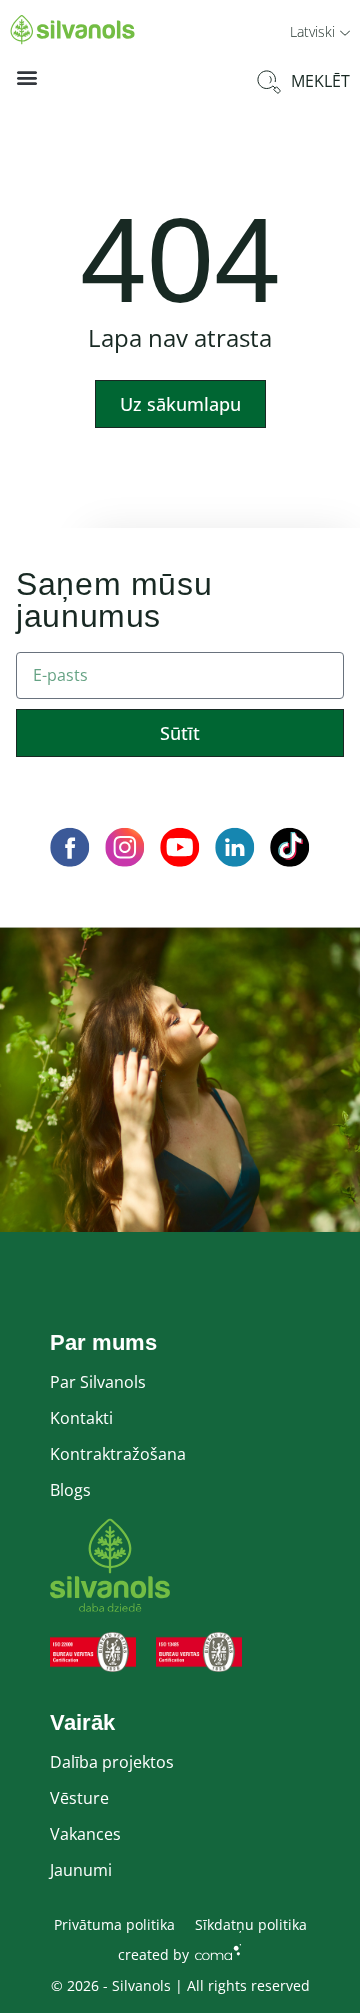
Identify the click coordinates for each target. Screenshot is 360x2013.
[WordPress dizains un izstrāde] (218, 1951)
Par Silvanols (98, 1382)
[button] (320, 30)
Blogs (70, 1490)
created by (153, 1954)
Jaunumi (81, 1870)
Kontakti (81, 1418)
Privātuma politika (114, 1924)
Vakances (85, 1834)
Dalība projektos (112, 1762)
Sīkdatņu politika (251, 1924)
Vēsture (79, 1798)
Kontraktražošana (118, 1454)
